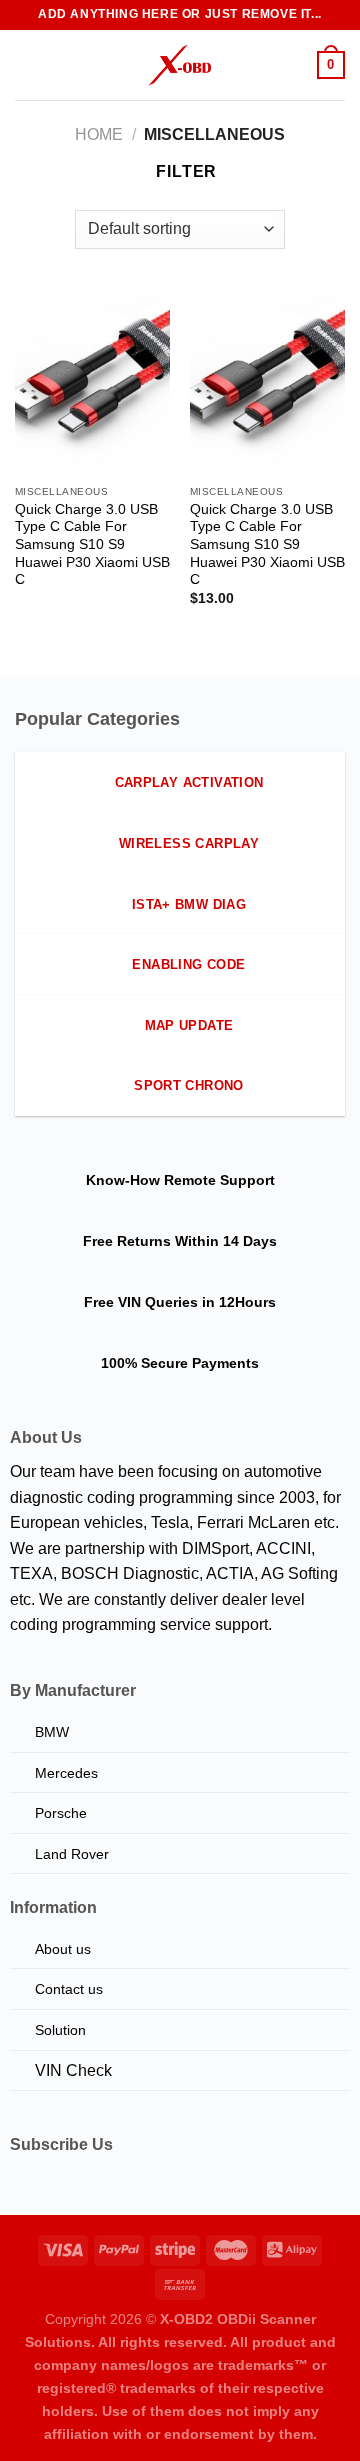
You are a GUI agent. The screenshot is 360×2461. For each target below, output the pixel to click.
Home (99, 134)
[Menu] (27, 64)
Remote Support (219, 1180)
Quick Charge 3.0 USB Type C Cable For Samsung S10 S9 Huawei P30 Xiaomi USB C (92, 545)
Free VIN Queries (141, 1302)
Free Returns (127, 1241)
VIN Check (73, 2070)
